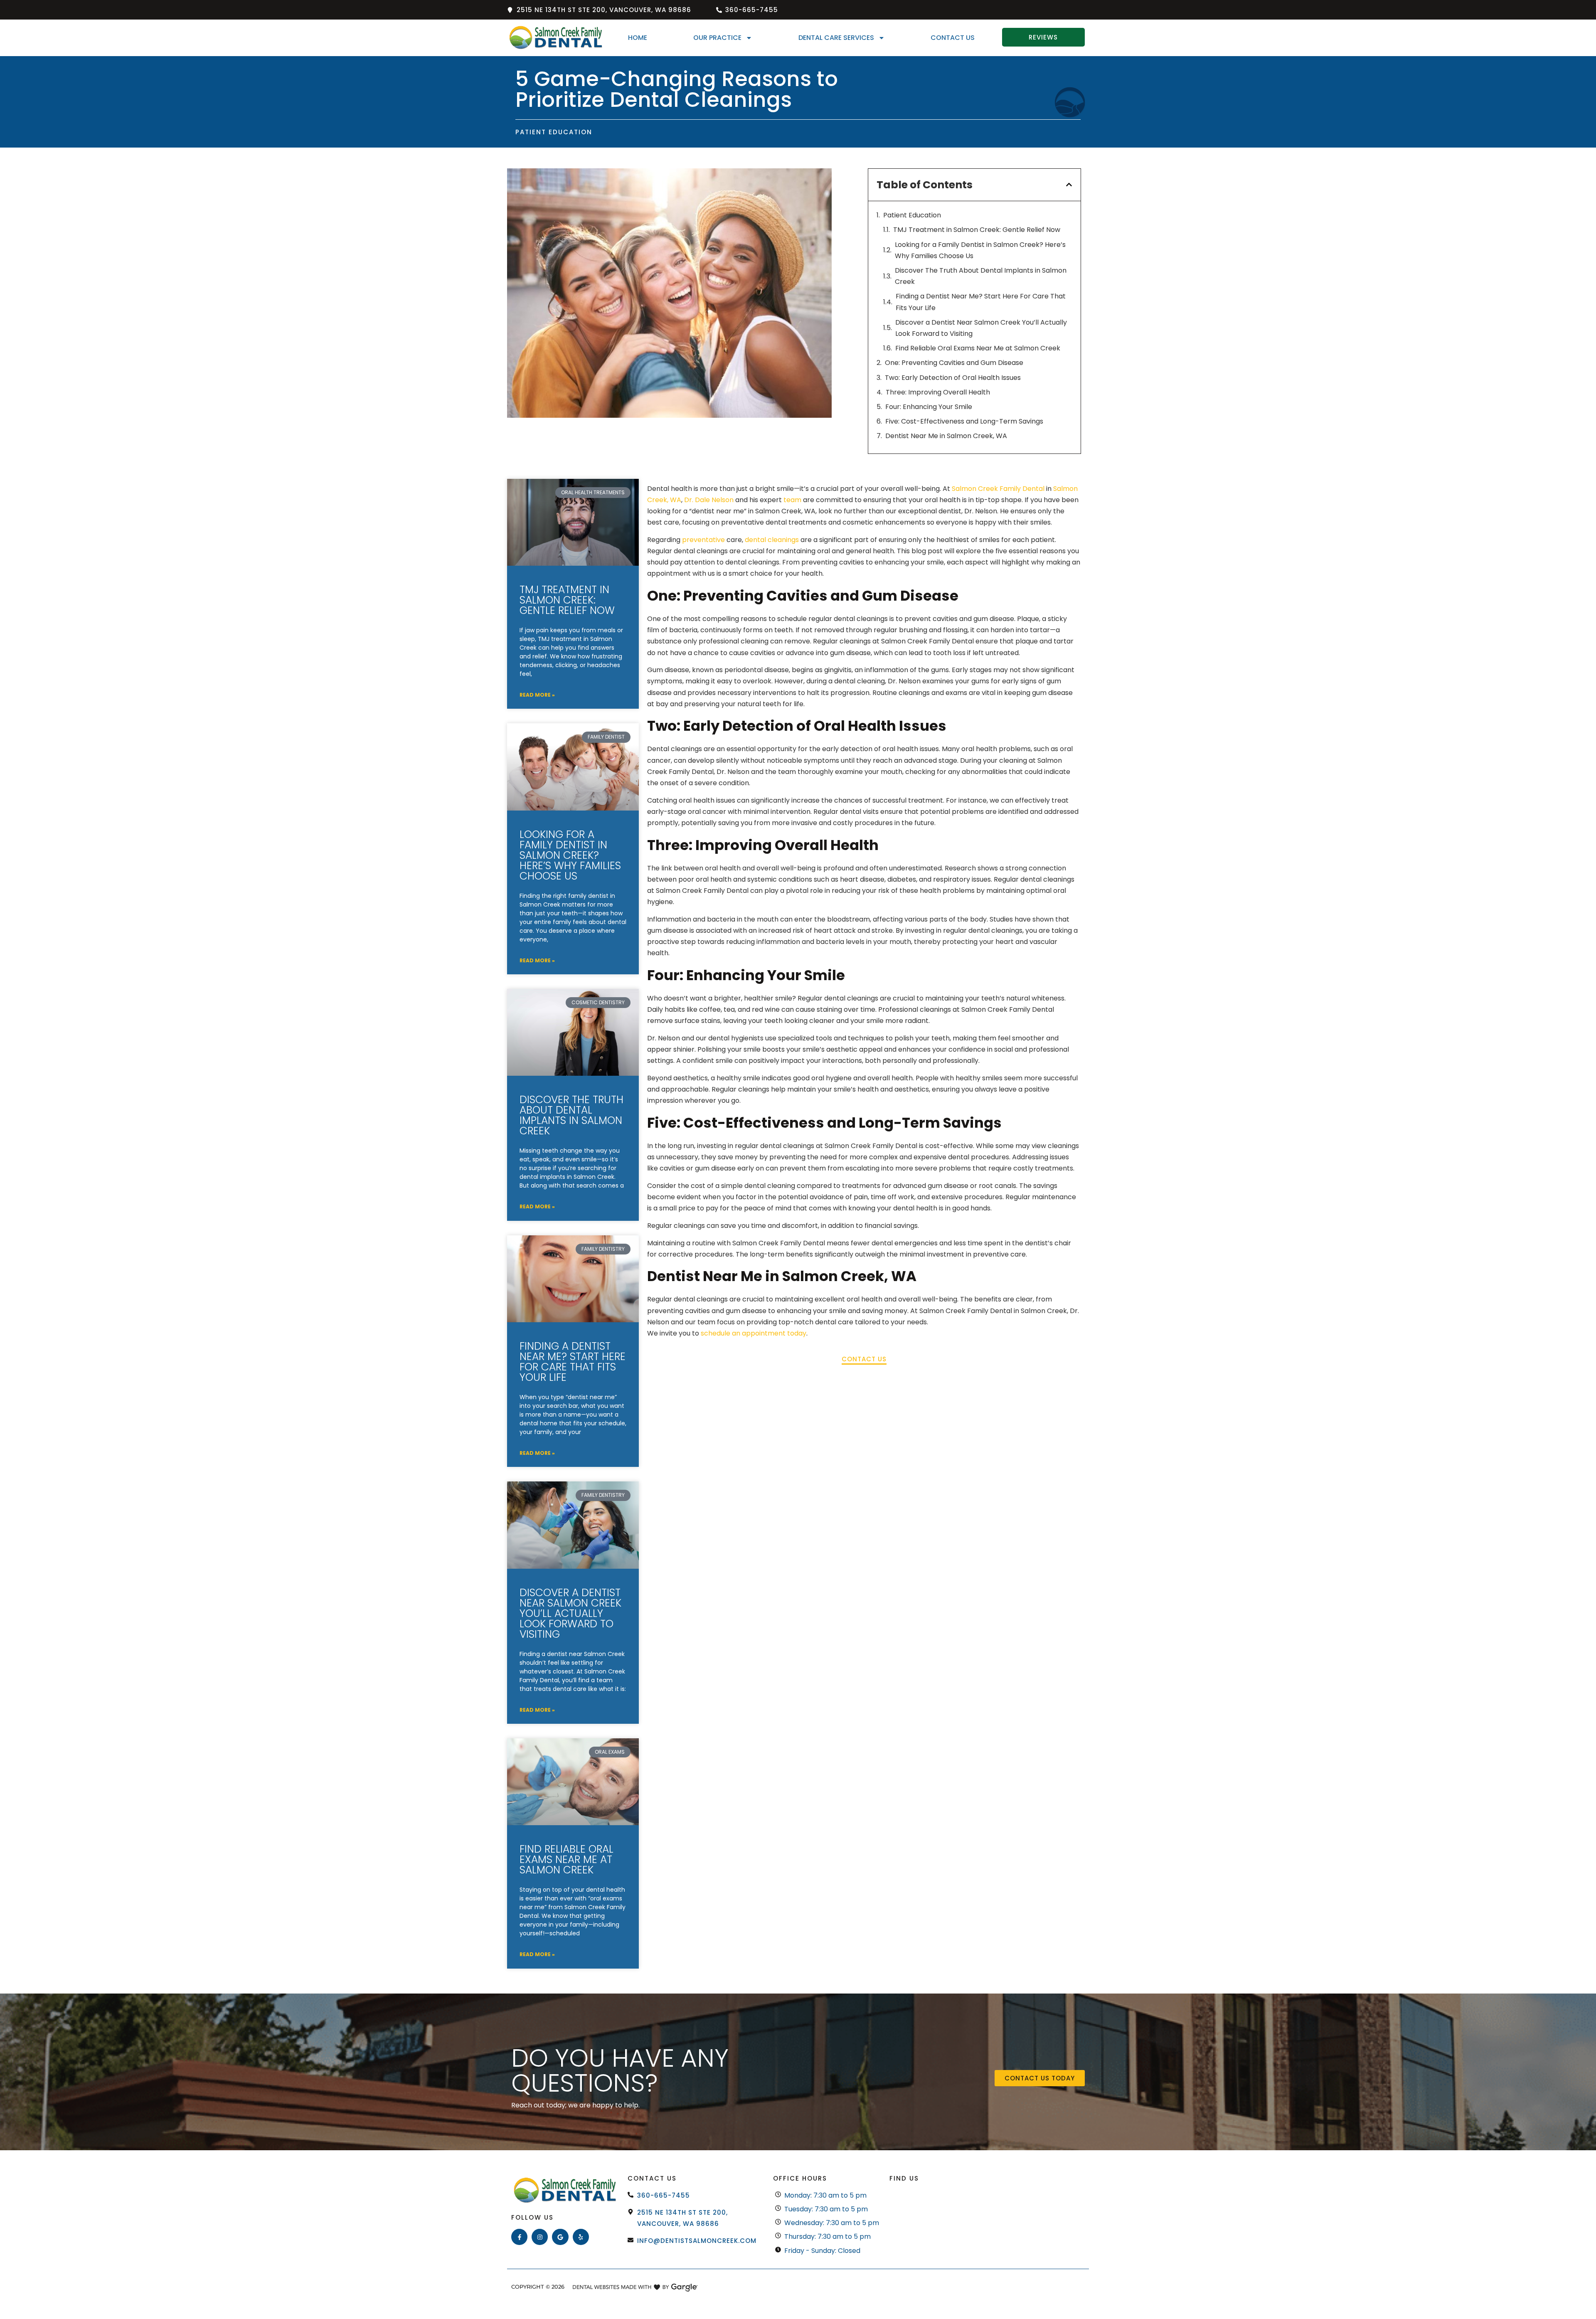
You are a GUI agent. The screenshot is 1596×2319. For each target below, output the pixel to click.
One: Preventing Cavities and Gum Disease (954, 363)
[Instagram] (540, 2237)
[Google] (560, 2237)
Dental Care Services (836, 38)
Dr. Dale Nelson (709, 500)
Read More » (537, 695)
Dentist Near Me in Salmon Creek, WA (946, 436)
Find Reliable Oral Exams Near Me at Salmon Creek (978, 348)
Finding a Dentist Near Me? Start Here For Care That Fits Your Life (981, 302)
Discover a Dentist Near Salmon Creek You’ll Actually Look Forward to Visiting (981, 328)
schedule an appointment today (754, 1333)
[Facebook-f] (519, 2237)
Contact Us (953, 38)
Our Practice (717, 38)
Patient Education (912, 215)
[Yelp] (581, 2237)
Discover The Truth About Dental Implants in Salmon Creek (981, 276)
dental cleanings (772, 540)
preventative (703, 540)
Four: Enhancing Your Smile (929, 407)
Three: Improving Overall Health (938, 392)
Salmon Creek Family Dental (998, 489)
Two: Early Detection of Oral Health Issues (953, 378)
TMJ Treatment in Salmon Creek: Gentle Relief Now (977, 230)
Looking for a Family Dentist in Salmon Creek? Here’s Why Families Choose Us (980, 250)
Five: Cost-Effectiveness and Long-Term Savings (964, 421)
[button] (1069, 185)
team (792, 500)
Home (638, 38)
